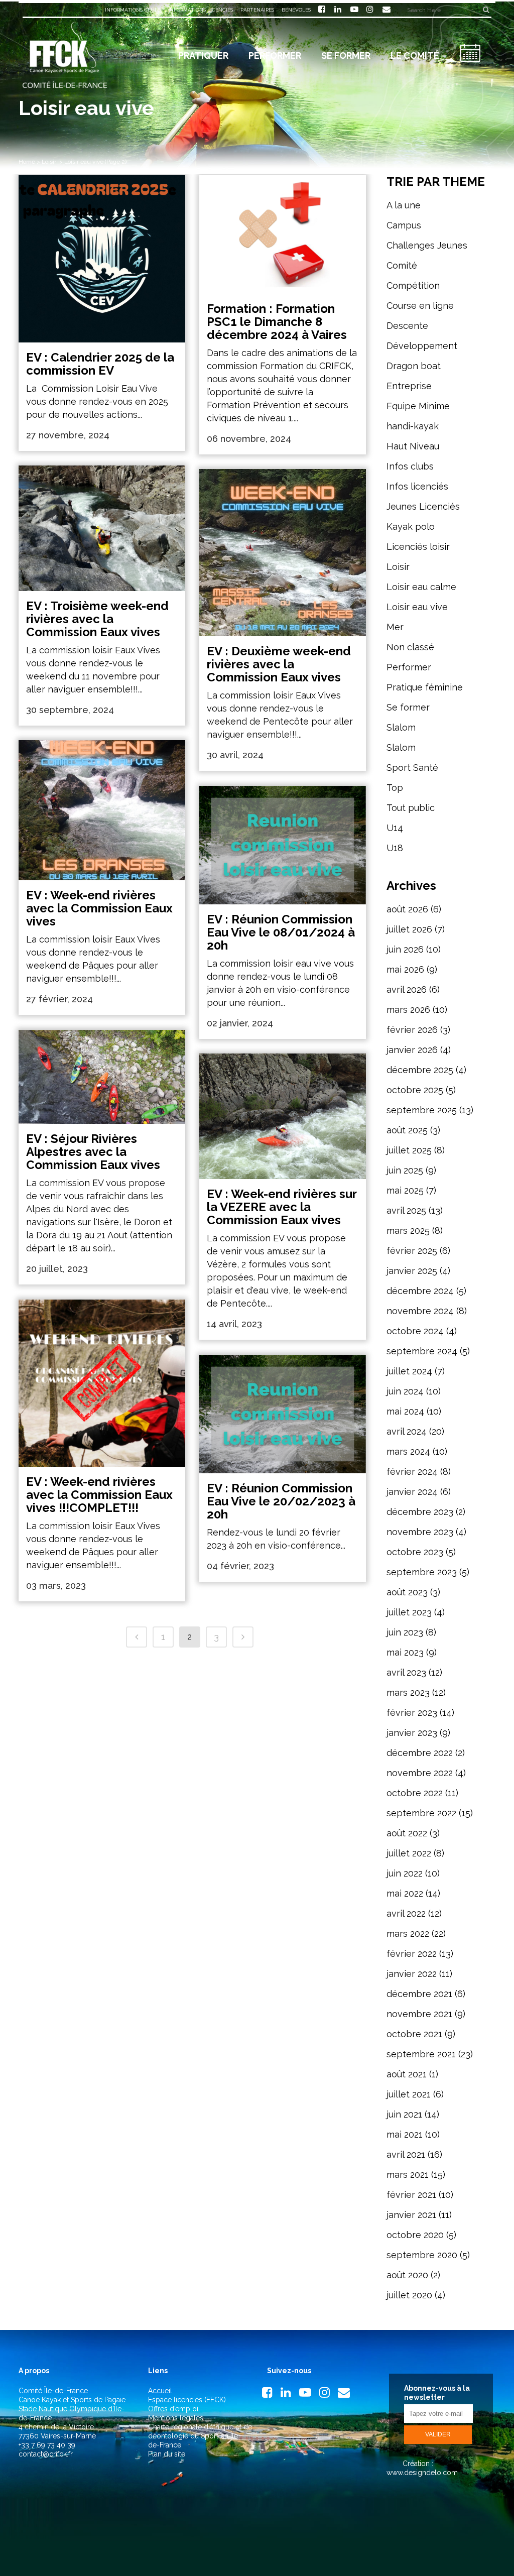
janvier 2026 (412, 1050)
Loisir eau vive (417, 607)
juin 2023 (405, 1632)
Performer (409, 667)
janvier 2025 (412, 1271)
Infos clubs (410, 466)
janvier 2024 (412, 1492)
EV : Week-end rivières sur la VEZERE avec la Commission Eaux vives (282, 1207)
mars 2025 (408, 1231)
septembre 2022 (421, 1813)
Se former (408, 707)
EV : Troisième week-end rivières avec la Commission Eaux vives (97, 619)
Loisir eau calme (421, 587)
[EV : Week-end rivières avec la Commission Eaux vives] (102, 810)
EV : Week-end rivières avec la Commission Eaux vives (99, 908)
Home (27, 162)
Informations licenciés (201, 10)
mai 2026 (405, 969)
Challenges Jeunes (427, 245)
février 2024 (412, 1472)
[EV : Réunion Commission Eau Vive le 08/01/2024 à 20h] (283, 845)
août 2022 (407, 1833)
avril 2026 (407, 989)
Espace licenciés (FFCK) (187, 2400)
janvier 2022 (412, 1974)
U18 (395, 848)
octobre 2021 (414, 2034)
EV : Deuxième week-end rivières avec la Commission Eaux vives (279, 664)
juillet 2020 (409, 2295)
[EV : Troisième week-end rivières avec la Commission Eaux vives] (102, 528)
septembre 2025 (422, 1110)
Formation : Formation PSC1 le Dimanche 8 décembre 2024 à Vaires (277, 322)
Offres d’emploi (173, 2409)
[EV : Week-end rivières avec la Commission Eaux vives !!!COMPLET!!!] (102, 1383)
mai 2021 (405, 2134)
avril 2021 (406, 2154)
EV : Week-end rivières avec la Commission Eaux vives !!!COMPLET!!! (99, 1495)
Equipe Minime (418, 406)
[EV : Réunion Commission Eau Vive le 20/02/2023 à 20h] (283, 1414)
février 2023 (412, 1713)
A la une (404, 205)
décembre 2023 (420, 1512)
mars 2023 (408, 1692)
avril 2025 (406, 1210)
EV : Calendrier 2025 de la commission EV (100, 364)
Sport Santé (412, 768)
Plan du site (167, 2454)
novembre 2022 (420, 1773)
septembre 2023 (422, 1572)
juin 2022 (405, 1873)
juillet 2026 (409, 929)
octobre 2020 (415, 2235)
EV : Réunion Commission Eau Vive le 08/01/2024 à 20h (281, 932)
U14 (395, 828)
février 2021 (411, 2195)
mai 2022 (405, 1893)
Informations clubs (133, 10)
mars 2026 (408, 1010)
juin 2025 (405, 1170)
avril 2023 (406, 1672)
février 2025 (412, 1251)
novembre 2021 (419, 2014)
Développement (422, 346)
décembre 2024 (420, 1291)
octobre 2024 (415, 1331)
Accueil (160, 2391)
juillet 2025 (409, 1150)
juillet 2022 (409, 1853)
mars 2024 (408, 1451)
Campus (404, 225)
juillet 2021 (409, 2094)
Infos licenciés (417, 486)
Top (395, 788)
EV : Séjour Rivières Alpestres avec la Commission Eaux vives (93, 1152)
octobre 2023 (415, 1552)
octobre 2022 (415, 1793)
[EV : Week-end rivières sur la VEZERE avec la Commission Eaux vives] (283, 1116)
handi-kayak (413, 426)
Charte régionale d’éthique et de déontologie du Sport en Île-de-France (200, 2436)
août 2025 (407, 1130)
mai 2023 (405, 1652)
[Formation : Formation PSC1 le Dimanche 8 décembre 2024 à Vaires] (283, 235)
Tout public (411, 808)
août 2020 (407, 2275)
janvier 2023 (412, 1733)
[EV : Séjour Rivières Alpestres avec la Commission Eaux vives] (102, 1077)
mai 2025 (405, 1190)
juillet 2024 (409, 1371)
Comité (402, 265)
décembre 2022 (420, 1753)
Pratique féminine (425, 687)
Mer (395, 627)
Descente (407, 326)
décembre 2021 (419, 1994)
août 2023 (407, 1592)
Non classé (410, 647)
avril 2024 (407, 1431)
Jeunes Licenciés (423, 506)
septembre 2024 (422, 1351)
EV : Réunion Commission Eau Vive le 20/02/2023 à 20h (281, 1501)
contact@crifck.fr (46, 2454)
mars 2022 (408, 1934)
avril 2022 (406, 1913)
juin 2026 (405, 949)
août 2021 (407, 2074)
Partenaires (257, 10)
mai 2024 (405, 1411)
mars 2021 (408, 2175)
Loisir (49, 162)
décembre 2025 (420, 1070)
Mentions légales (176, 2418)
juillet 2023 (409, 1612)
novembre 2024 (420, 1311)
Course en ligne (420, 306)
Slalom (401, 727)
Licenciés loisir (418, 547)
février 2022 (412, 1954)
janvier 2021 (411, 2215)
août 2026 (407, 909)
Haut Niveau (413, 446)
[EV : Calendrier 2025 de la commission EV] (102, 259)
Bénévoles (296, 10)
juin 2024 (405, 1391)
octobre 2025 (415, 1090)
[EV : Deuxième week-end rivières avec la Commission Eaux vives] (283, 552)
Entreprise (409, 386)
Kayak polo (411, 526)
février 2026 (412, 1030)
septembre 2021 (421, 2054)
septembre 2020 (422, 2255)
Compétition (413, 285)
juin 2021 (404, 2114)
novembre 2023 (420, 1532)
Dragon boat (414, 366)
